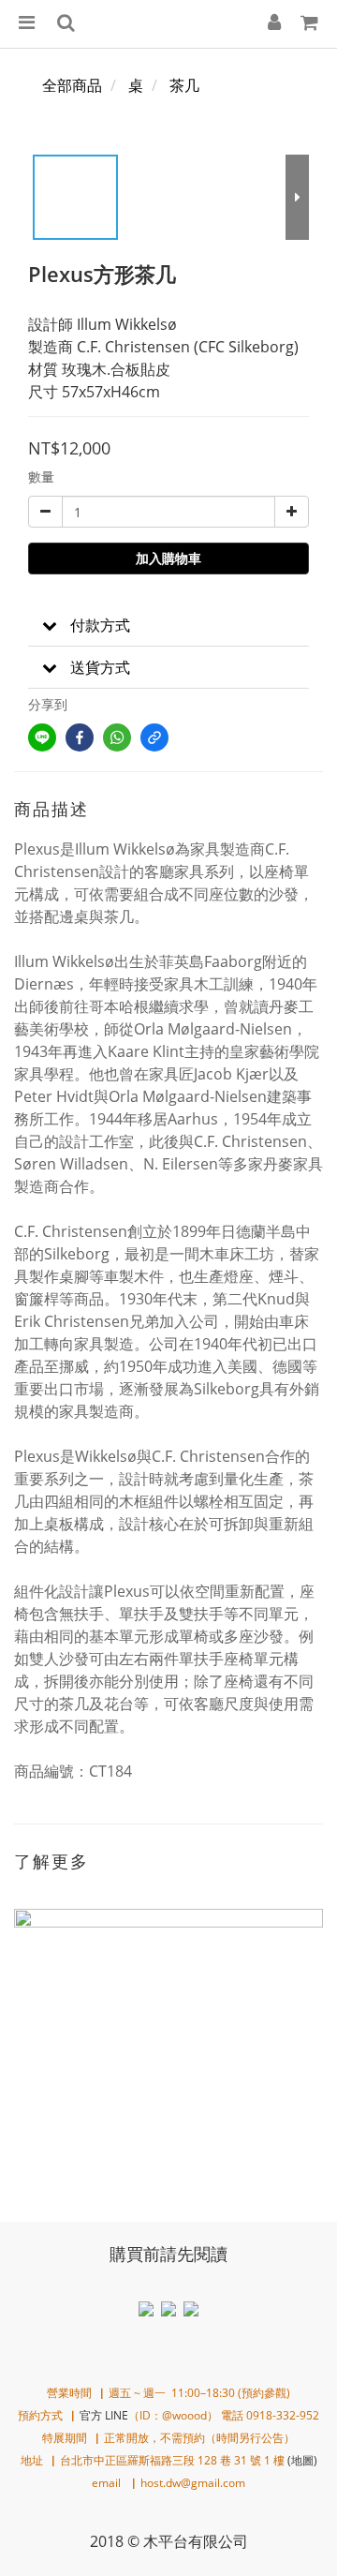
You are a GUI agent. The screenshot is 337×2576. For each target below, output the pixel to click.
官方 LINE (104, 2415)
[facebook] (80, 737)
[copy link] (154, 737)
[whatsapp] (117, 737)
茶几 (184, 85)
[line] (42, 737)
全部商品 (72, 85)
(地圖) (302, 2460)
